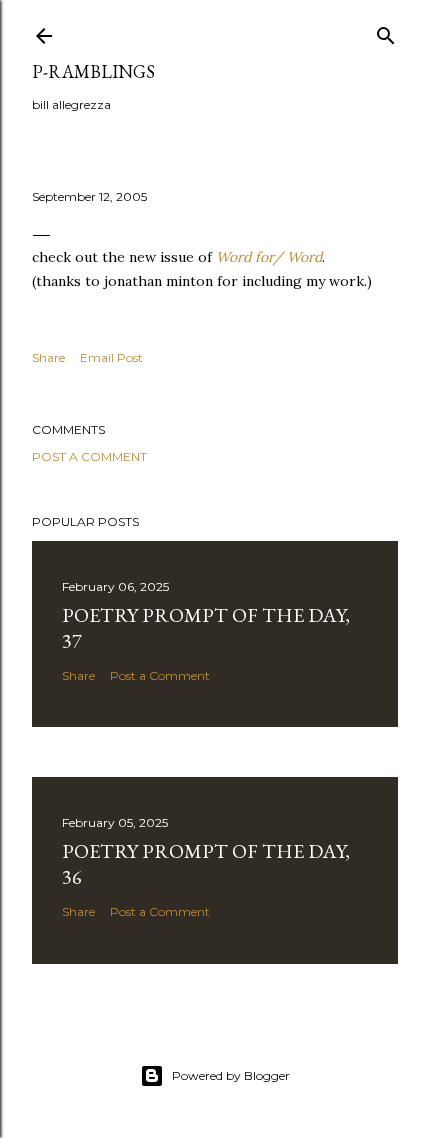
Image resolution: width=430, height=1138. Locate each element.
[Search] (386, 31)
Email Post (111, 357)
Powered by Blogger (231, 1075)
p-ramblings (93, 71)
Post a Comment (89, 456)
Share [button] (48, 357)
